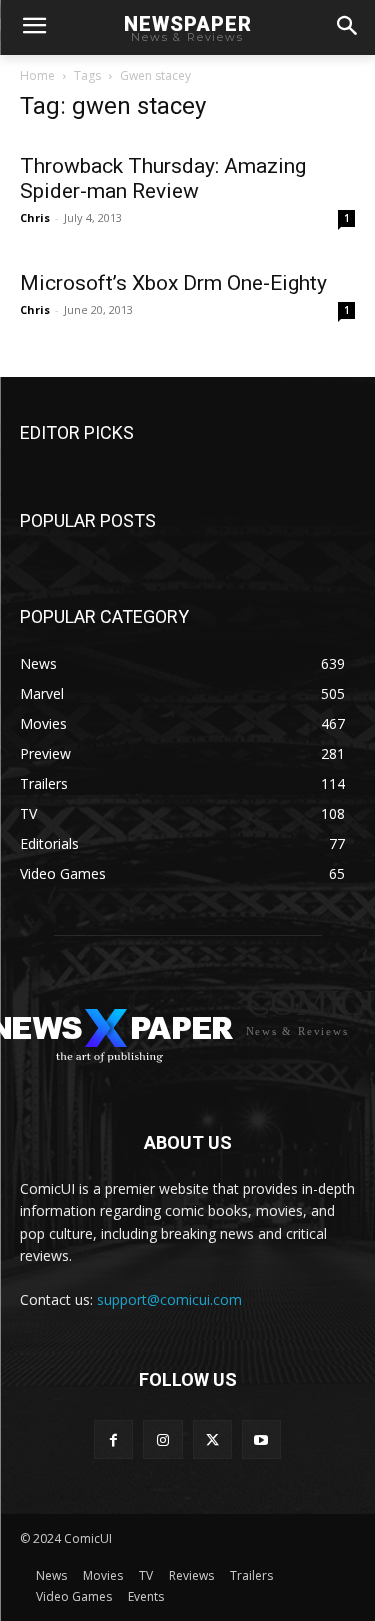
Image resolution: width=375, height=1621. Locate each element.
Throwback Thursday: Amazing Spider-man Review (163, 178)
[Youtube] (261, 1439)
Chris (35, 217)
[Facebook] (113, 1439)
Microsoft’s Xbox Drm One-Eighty (173, 283)
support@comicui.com (169, 1299)
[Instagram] (162, 1439)
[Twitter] (212, 1439)
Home (37, 75)
